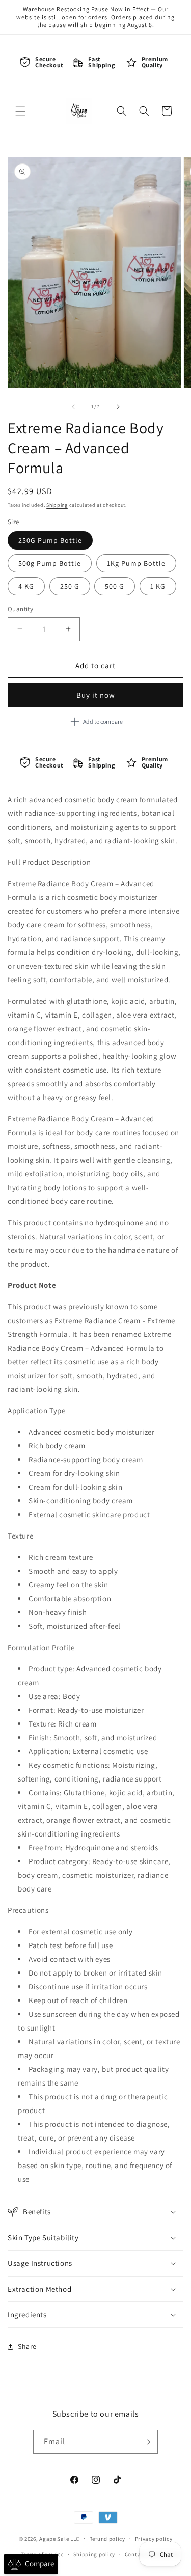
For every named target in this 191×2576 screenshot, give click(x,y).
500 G (115, 586)
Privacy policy (154, 2539)
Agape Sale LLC (59, 2538)
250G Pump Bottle (50, 540)
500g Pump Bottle (50, 563)
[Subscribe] (146, 2442)
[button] (20, 111)
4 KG (26, 586)
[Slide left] (73, 407)
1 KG (158, 586)
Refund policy (107, 2539)
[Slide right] (118, 407)
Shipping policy (94, 2554)
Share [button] (27, 2346)
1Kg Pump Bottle (136, 563)
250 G (70, 586)
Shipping (57, 505)
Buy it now (96, 695)
